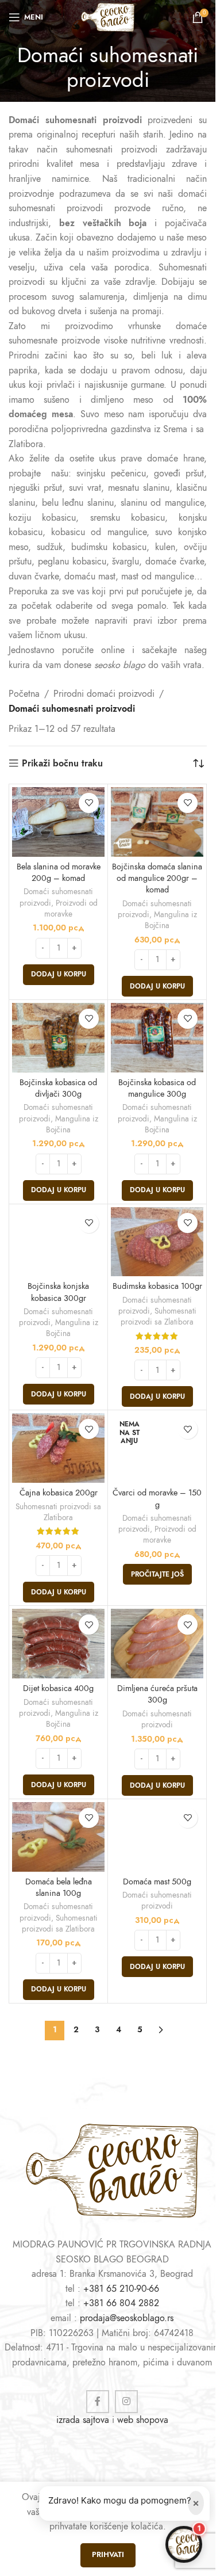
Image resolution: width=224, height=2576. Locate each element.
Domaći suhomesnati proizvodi (157, 1719)
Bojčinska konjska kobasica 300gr (58, 1292)
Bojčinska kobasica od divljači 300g (58, 1088)
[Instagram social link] (126, 2402)
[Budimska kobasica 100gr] (157, 1242)
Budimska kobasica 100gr (157, 1286)
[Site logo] (107, 17)
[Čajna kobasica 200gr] (58, 1448)
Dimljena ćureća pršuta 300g (157, 1694)
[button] (59, 975)
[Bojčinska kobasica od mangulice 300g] (157, 1038)
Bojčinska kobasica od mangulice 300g (157, 1088)
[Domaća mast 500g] (157, 1837)
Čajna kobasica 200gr (59, 1493)
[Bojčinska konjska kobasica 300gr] (58, 1242)
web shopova (143, 2420)
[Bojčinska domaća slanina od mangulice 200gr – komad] (157, 822)
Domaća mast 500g (157, 1882)
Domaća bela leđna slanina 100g (59, 1887)
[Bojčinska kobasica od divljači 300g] (58, 1038)
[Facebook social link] (98, 2402)
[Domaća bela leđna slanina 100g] (58, 1837)
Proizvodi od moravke (71, 909)
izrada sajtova (83, 2420)
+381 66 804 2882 (121, 2303)
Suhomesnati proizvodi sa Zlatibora (159, 1316)
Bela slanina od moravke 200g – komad (59, 872)
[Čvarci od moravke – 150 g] (157, 1448)
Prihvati (108, 2555)
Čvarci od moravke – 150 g (157, 1498)
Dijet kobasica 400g (58, 1688)
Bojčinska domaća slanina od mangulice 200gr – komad (157, 878)
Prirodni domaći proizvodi (104, 694)
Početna (24, 694)
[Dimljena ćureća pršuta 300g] (157, 1644)
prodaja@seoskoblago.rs (127, 2318)
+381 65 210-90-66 (121, 2289)
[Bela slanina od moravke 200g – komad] (58, 822)
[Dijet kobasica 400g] (58, 1644)
